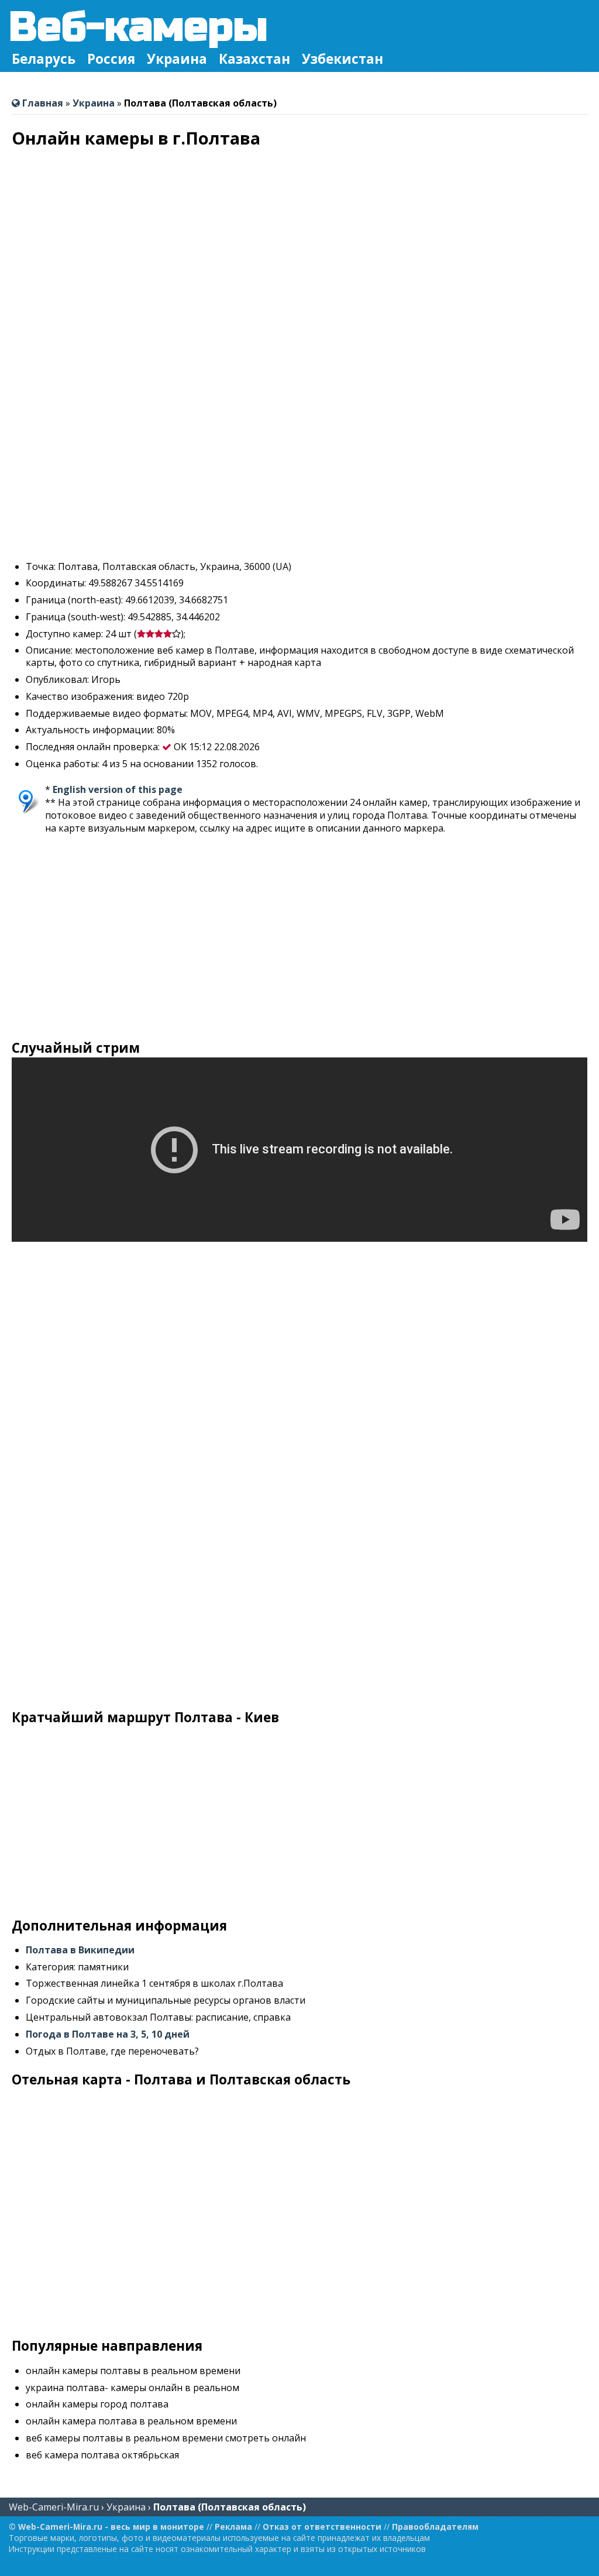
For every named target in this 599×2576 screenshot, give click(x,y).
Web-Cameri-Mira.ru (54, 2507)
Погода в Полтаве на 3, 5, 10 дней (108, 2034)
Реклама (233, 2527)
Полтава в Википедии (80, 1950)
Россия (111, 59)
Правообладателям (435, 2527)
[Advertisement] (299, 469)
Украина (177, 59)
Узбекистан (342, 59)
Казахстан (254, 59)
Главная (42, 103)
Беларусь (44, 59)
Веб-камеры (138, 27)
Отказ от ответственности (322, 2527)
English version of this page (118, 789)
